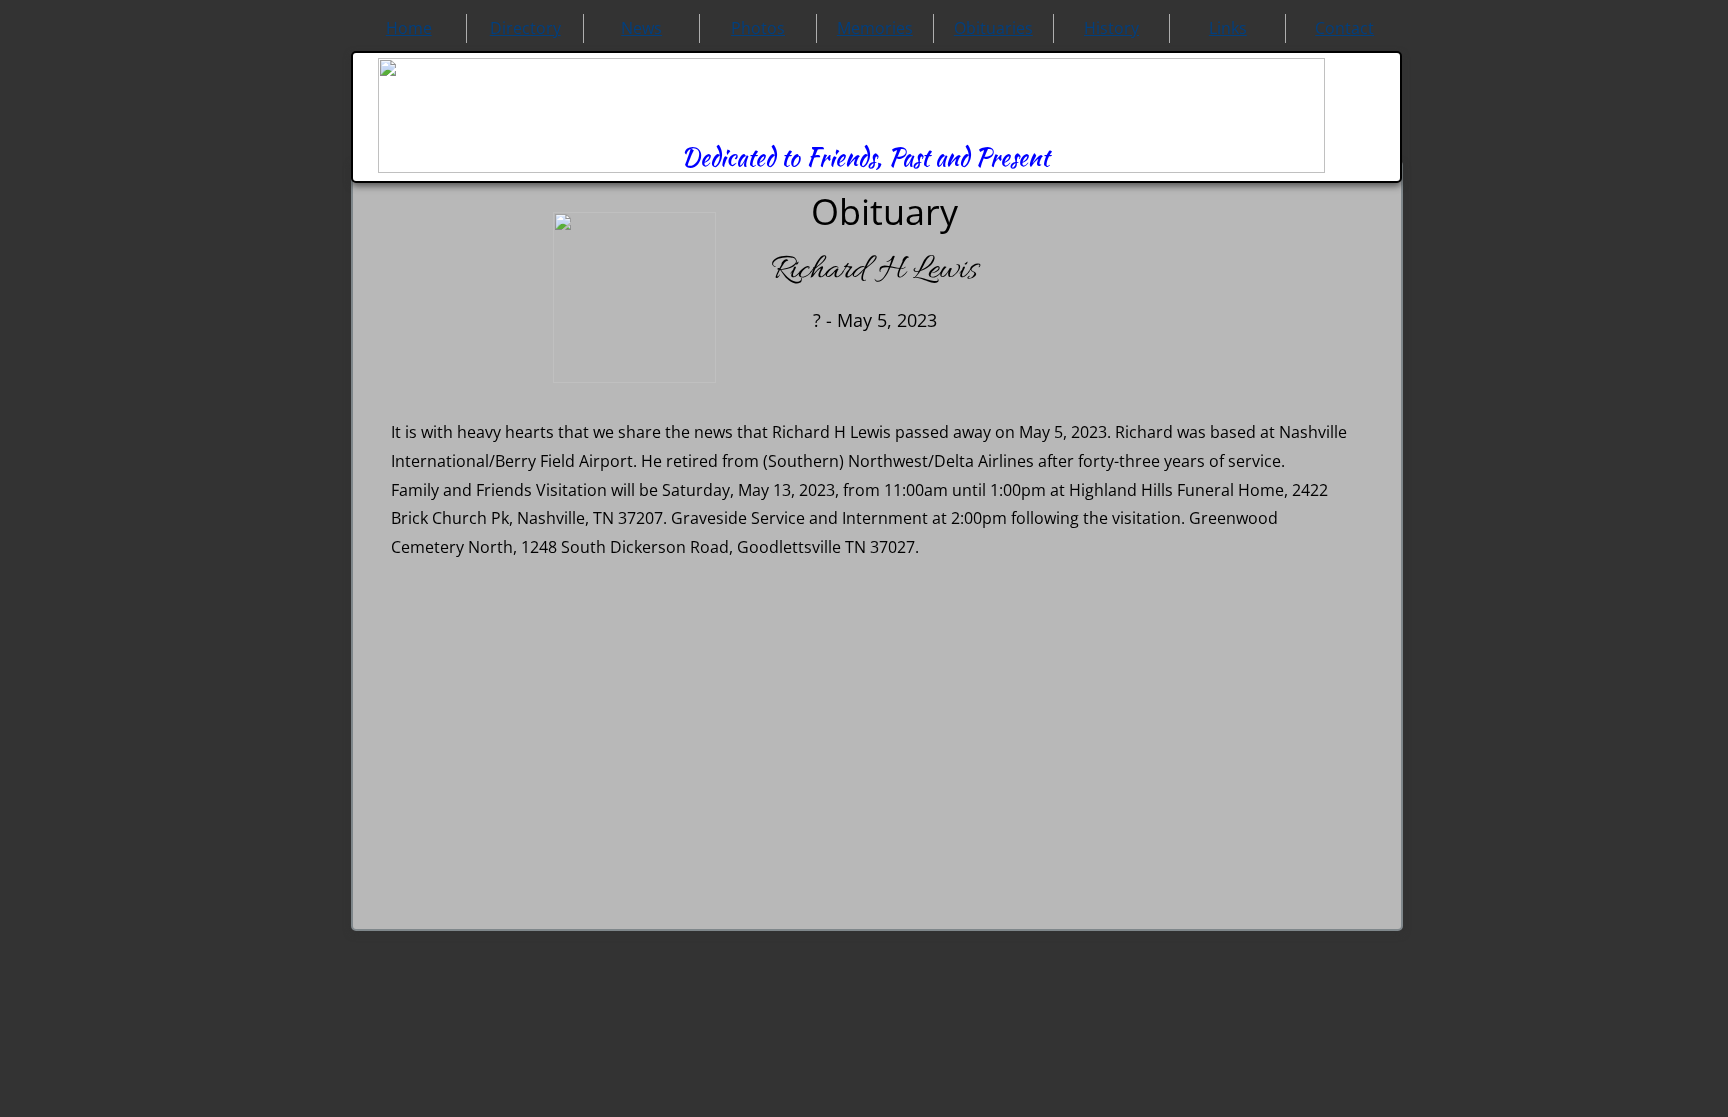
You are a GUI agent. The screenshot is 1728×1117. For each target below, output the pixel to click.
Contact (1344, 28)
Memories (875, 28)
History (1111, 28)
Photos (758, 28)
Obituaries (993, 28)
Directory (525, 28)
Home (409, 28)
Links (1228, 28)
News (641, 28)
